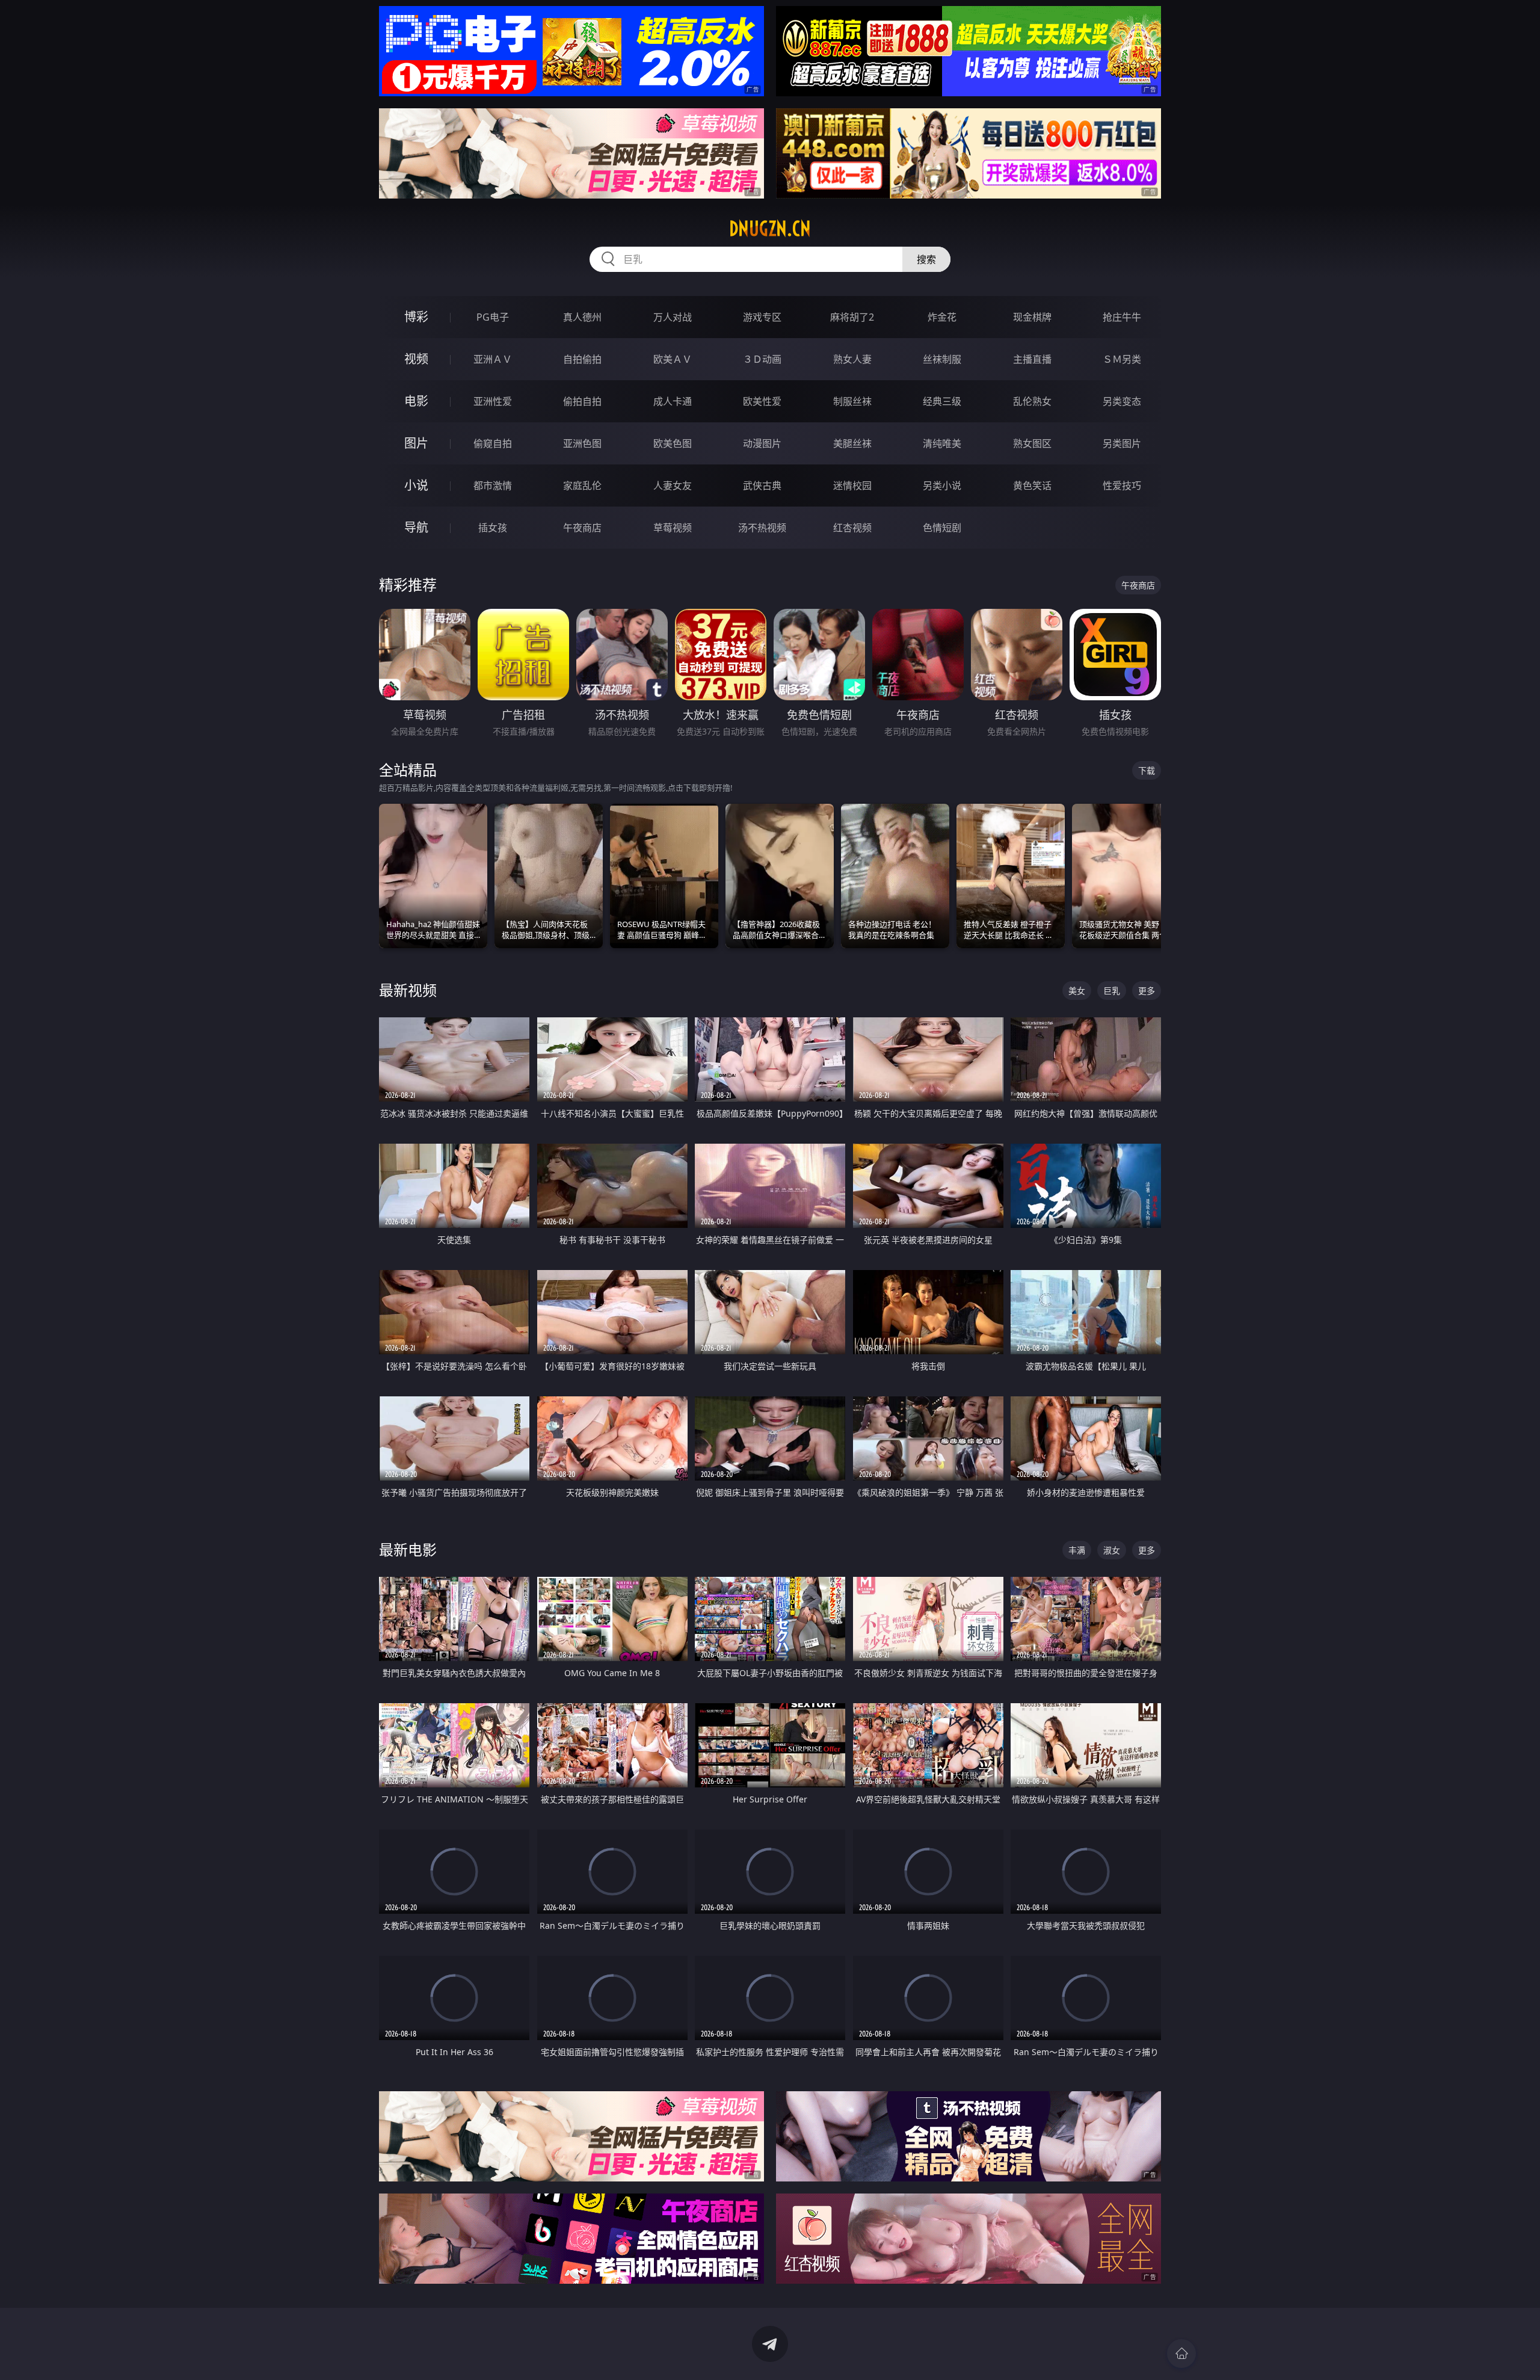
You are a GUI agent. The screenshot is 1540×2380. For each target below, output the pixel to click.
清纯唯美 (942, 443)
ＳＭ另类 (1122, 359)
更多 (1147, 991)
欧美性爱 (762, 401)
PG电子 (493, 317)
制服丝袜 (852, 401)
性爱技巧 (1122, 486)
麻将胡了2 (852, 317)
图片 (416, 443)
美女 (1077, 991)
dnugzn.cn (770, 229)
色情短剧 (942, 528)
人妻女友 (673, 486)
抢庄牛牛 (1122, 317)
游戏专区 (762, 317)
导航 (416, 527)
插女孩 (493, 528)
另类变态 (1122, 401)
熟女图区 (1032, 443)
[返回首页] (1181, 2354)
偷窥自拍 (493, 443)
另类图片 (1122, 443)
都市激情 (493, 486)
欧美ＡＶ (673, 359)
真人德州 (582, 317)
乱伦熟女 (1032, 401)
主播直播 (1032, 359)
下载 (1147, 770)
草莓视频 (673, 528)
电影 (416, 401)
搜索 (926, 259)
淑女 (1112, 1550)
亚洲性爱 (493, 401)
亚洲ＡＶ (493, 359)
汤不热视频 (762, 528)
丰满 (1077, 1550)
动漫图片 (762, 443)
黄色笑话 (1032, 486)
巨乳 (1112, 991)
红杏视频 (852, 528)
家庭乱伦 (582, 486)
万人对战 (673, 317)
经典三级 (942, 401)
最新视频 (408, 990)
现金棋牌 (1032, 317)
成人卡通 (673, 401)
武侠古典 (762, 486)
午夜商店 (582, 528)
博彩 (416, 317)
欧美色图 (673, 443)
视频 (416, 359)
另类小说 (942, 486)
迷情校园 (852, 486)
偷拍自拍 (582, 401)
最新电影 (408, 1549)
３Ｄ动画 (762, 359)
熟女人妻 (852, 359)
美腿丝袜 (852, 443)
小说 (416, 485)
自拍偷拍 (582, 359)
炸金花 (942, 317)
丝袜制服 (942, 359)
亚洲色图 (582, 443)
